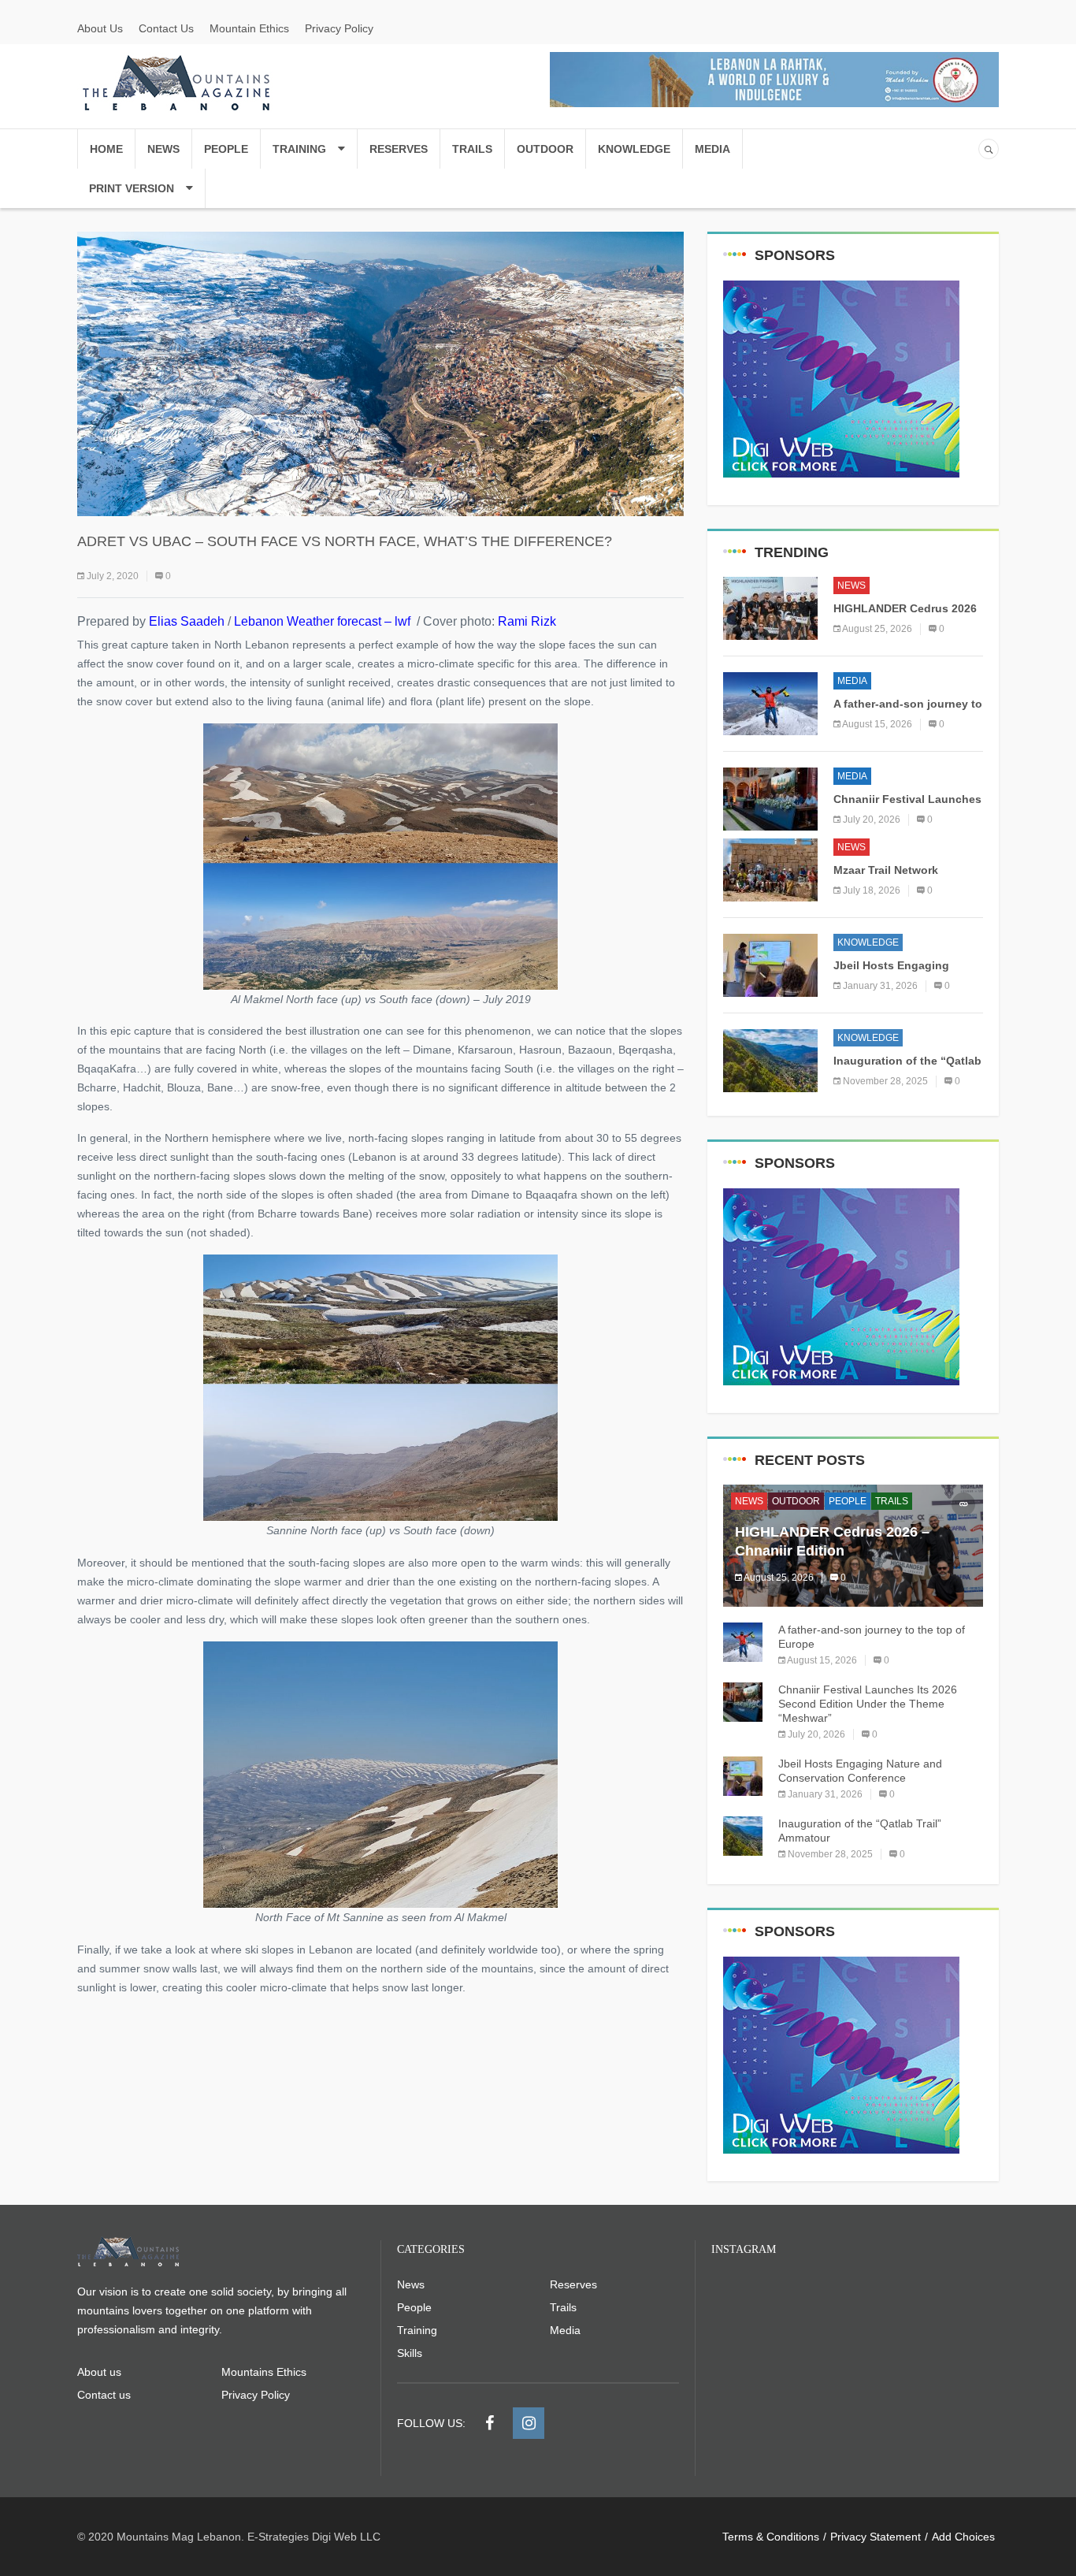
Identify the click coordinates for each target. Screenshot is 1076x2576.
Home (106, 149)
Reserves (399, 149)
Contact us (104, 2395)
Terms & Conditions (771, 2537)
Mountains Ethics (264, 2372)
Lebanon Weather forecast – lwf (321, 621)
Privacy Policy (339, 28)
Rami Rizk (527, 621)
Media (712, 149)
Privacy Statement (876, 2537)
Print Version (132, 188)
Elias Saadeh (187, 621)
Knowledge (634, 149)
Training (299, 149)
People (226, 149)
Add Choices (963, 2537)
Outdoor (545, 149)
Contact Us (166, 28)
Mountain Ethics (249, 28)
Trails (472, 149)
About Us (100, 28)
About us (99, 2372)
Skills (410, 2353)
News (163, 149)
